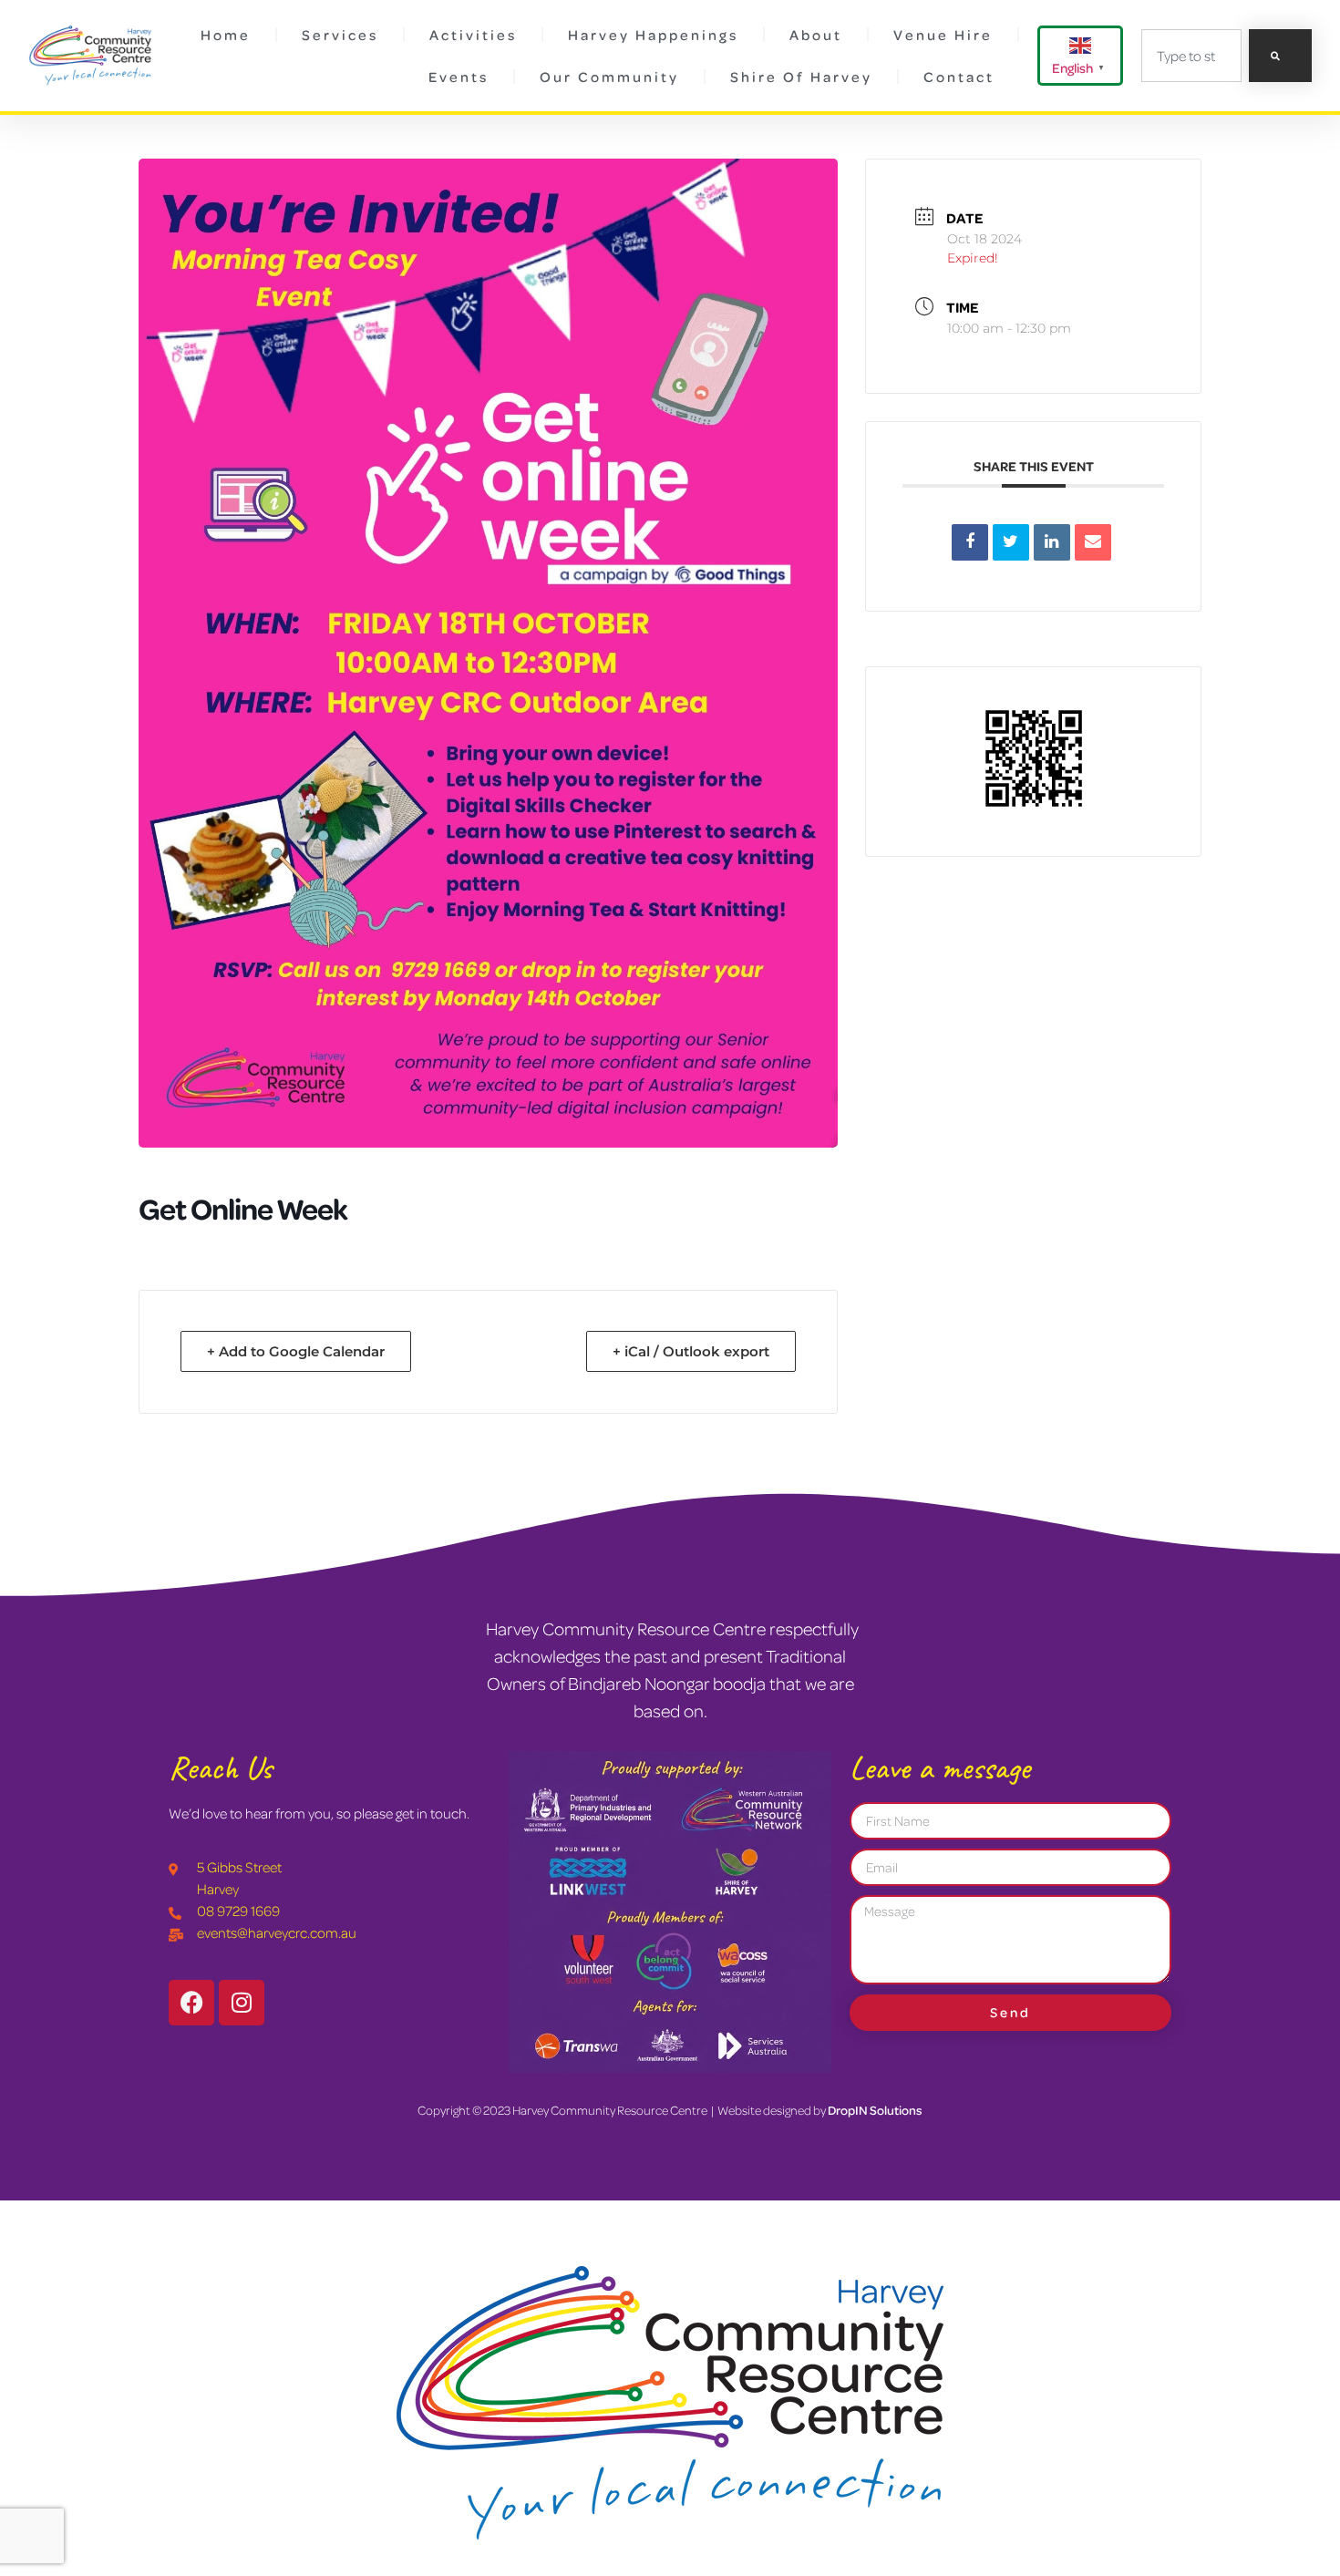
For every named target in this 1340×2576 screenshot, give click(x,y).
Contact (959, 77)
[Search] (1280, 56)
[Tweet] (1011, 542)
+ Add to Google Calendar (296, 1351)
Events (459, 77)
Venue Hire (943, 35)
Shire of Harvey (801, 77)
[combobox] (1191, 56)
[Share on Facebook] (970, 542)
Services (340, 35)
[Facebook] (191, 2003)
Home (226, 35)
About (816, 35)
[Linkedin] (1052, 542)
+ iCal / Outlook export (691, 1351)
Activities (473, 35)
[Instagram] (242, 2003)
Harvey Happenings (653, 35)
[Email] (1093, 542)
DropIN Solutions (875, 2110)
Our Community (609, 77)
